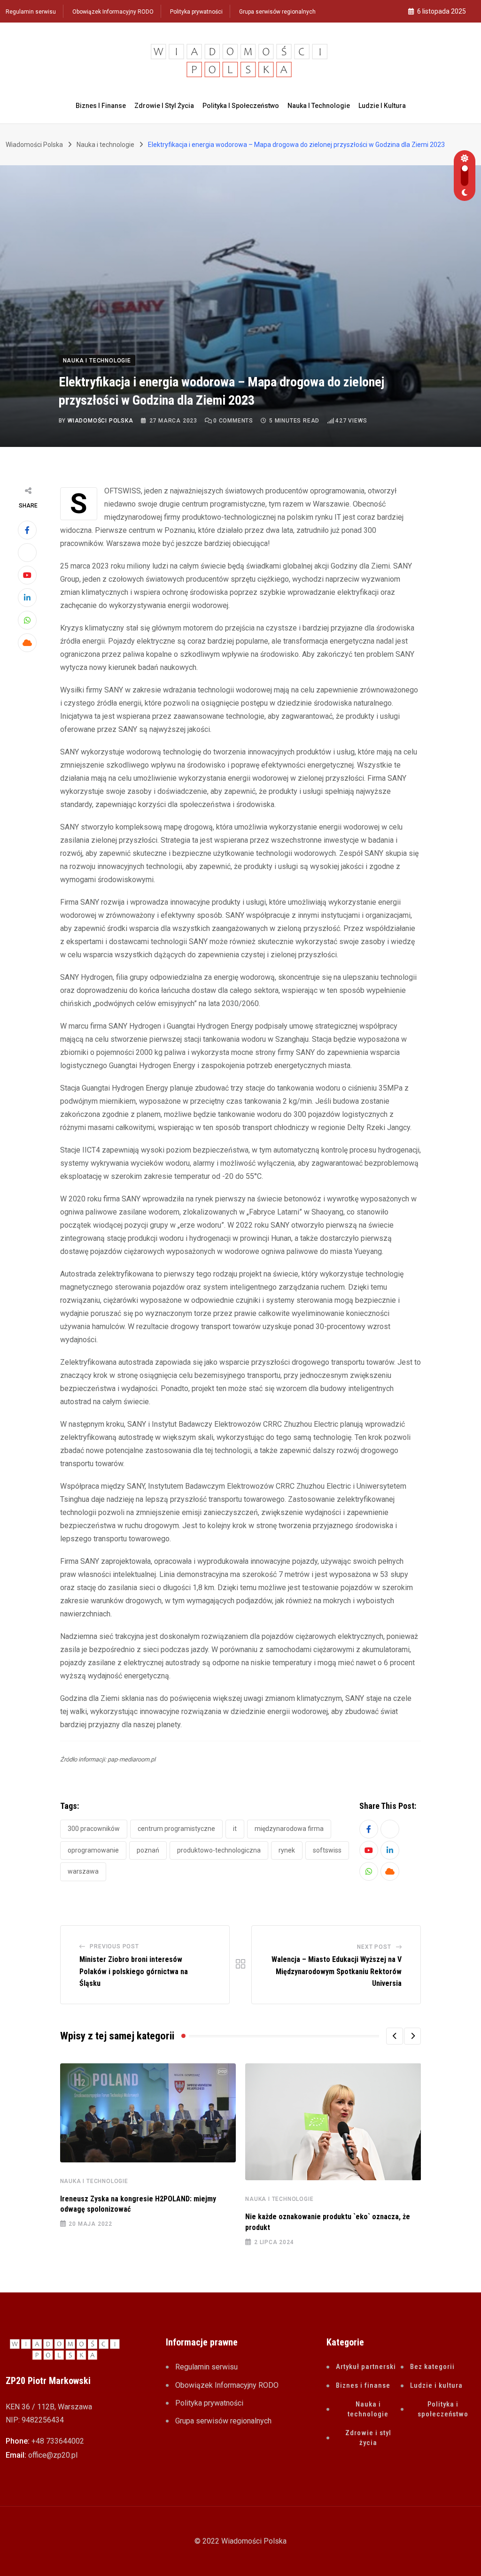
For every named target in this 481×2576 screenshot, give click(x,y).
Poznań (148, 1850)
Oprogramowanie (93, 1850)
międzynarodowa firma (289, 1829)
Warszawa (83, 1871)
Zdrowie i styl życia (164, 106)
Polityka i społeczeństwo (241, 106)
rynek (287, 1850)
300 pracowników (94, 1829)
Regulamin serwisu (31, 12)
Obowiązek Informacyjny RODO (113, 12)
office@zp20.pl (53, 2455)
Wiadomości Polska (101, 421)
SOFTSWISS (327, 1850)
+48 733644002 (58, 2441)
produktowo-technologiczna (219, 1850)
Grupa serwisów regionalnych (277, 12)
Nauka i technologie (319, 106)
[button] (395, 2036)
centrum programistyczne (176, 1829)
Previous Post (114, 1946)
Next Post (374, 1947)
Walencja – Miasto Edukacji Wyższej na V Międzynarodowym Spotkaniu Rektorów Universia (337, 1971)
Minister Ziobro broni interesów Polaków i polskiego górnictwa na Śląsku (134, 1971)
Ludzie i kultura (382, 106)
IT (235, 1829)
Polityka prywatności (196, 12)
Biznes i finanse (101, 106)
